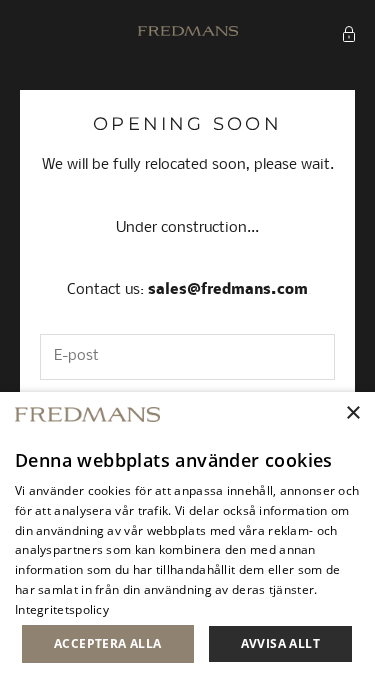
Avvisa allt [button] (280, 643)
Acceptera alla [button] (108, 643)
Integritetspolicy (62, 609)
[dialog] (187, 537)
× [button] (352, 413)
